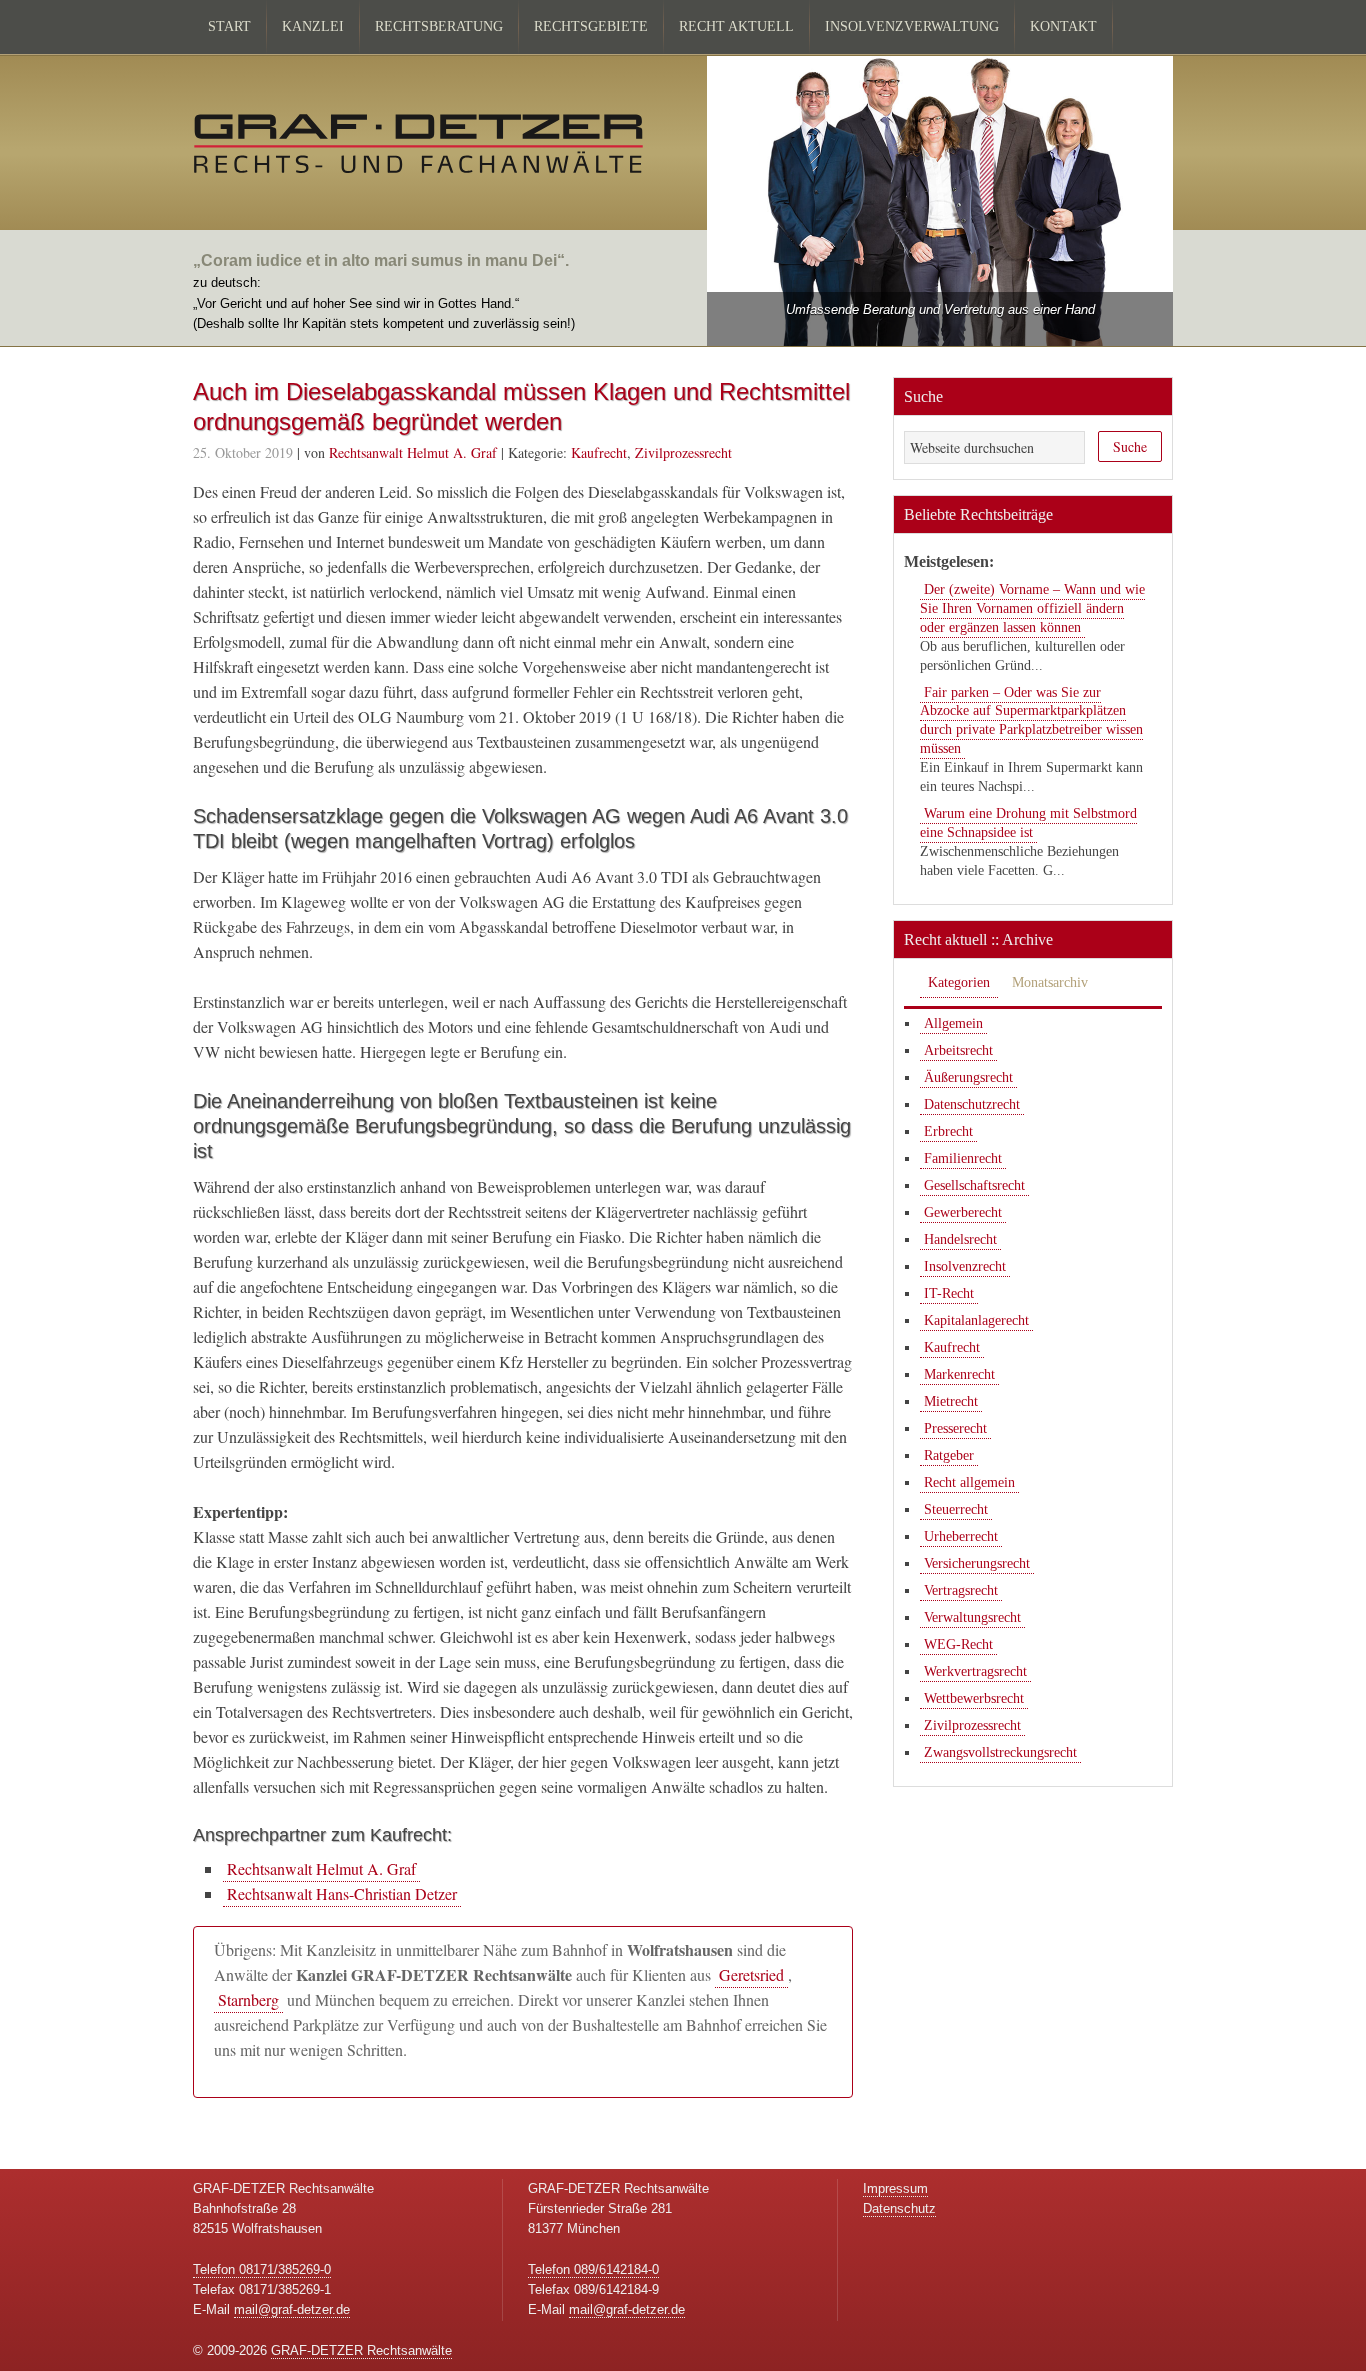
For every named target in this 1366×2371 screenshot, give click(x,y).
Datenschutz (899, 2208)
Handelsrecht (960, 1239)
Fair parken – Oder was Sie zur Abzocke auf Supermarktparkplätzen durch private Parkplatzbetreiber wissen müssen (1031, 721)
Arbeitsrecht (958, 1050)
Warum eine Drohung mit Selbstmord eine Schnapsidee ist (1028, 823)
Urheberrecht (961, 1536)
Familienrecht (963, 1158)
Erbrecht (948, 1131)
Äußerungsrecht (968, 1077)
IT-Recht (949, 1293)
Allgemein (953, 1023)
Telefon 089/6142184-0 (593, 2269)
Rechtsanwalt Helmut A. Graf (321, 1868)
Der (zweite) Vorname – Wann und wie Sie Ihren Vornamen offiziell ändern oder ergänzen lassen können (1032, 608)
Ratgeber (949, 1455)
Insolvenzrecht (965, 1266)
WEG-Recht (958, 1644)
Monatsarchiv (1050, 982)
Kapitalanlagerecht (976, 1320)
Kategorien (959, 982)
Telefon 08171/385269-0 (262, 2269)
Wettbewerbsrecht (974, 1698)
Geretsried (751, 1974)
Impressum (895, 2188)
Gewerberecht (963, 1212)
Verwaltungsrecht (972, 1617)
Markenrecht (959, 1374)
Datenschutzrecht (972, 1104)
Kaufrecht (599, 452)
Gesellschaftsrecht (974, 1185)
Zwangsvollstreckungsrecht (1000, 1752)
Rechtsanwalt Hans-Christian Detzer (342, 1893)
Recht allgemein (969, 1482)
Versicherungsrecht (977, 1563)
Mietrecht (951, 1401)
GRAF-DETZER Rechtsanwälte (361, 2350)
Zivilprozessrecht (683, 452)
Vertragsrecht (961, 1590)
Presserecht (955, 1428)
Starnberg (248, 1999)
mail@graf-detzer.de (292, 2309)
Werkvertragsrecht (975, 1671)
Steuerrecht (956, 1509)
